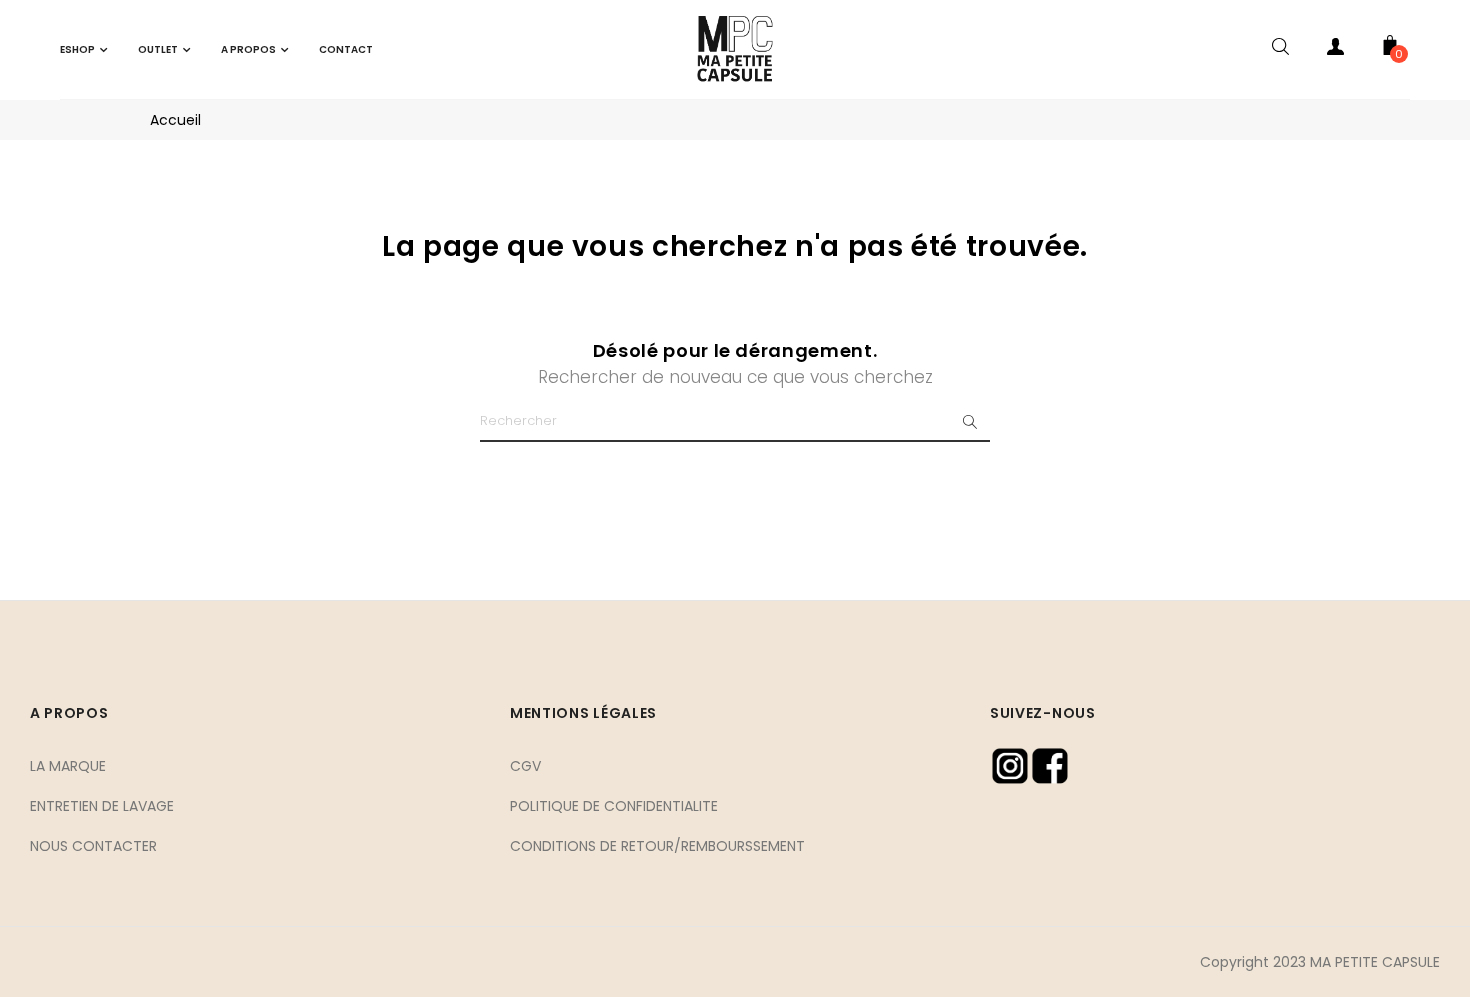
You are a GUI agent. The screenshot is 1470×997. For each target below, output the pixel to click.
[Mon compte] (1335, 50)
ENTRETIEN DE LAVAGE (102, 806)
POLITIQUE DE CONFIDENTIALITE (614, 806)
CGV (525, 766)
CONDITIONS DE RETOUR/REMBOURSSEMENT (657, 846)
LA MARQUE (68, 766)
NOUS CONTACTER (93, 846)
